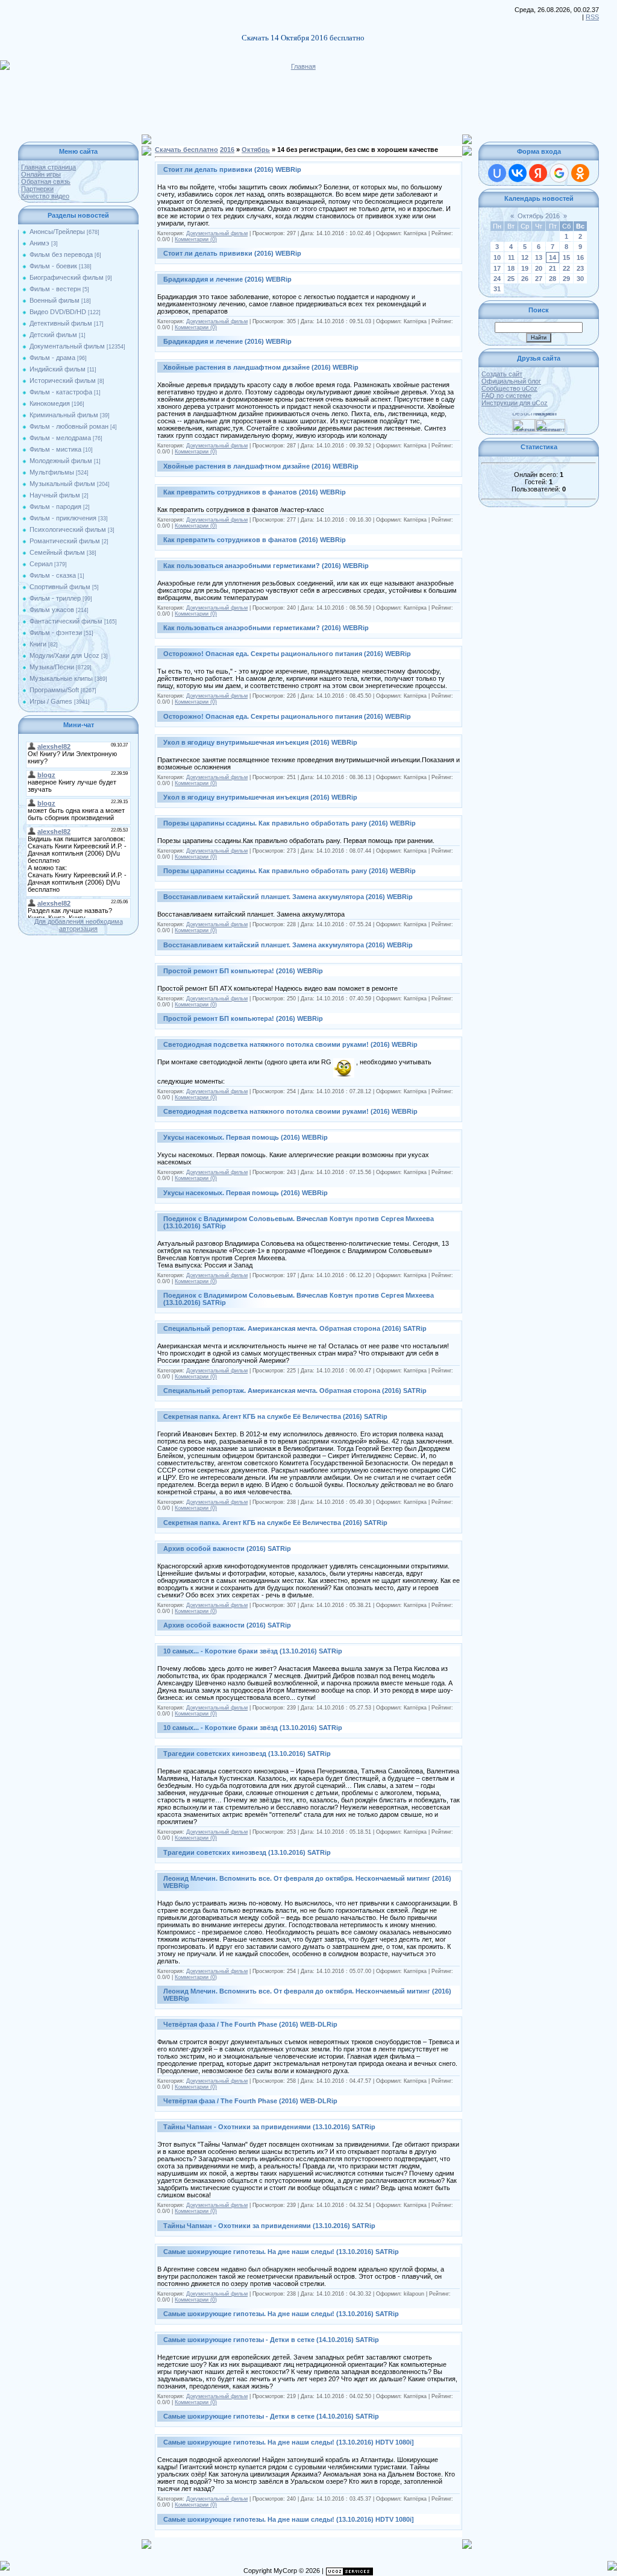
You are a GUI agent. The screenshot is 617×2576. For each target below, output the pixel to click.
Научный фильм (55, 495)
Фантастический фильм (66, 621)
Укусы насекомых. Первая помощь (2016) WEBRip (246, 1137)
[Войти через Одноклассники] (580, 173)
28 (553, 279)
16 (580, 257)
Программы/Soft (54, 690)
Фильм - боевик (53, 266)
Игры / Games (51, 701)
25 (511, 279)
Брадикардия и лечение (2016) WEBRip (227, 279)
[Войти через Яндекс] (538, 173)
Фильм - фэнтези (56, 633)
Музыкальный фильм (62, 484)
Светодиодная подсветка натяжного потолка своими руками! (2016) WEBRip (290, 1044)
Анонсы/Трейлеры (57, 232)
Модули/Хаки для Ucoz (64, 655)
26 (525, 279)
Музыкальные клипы (61, 678)
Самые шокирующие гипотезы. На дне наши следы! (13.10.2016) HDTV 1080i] (289, 2442)
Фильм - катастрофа (61, 392)
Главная (303, 66)
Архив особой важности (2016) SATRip (227, 1548)
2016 (227, 150)
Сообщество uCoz (509, 388)
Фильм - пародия (55, 507)
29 (566, 279)
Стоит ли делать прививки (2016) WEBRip (232, 169)
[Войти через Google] (559, 173)
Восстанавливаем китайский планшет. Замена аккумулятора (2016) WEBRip (288, 897)
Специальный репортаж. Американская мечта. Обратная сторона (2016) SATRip (295, 1328)
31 (497, 289)
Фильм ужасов (52, 610)
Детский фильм (53, 335)
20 (539, 268)
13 (539, 257)
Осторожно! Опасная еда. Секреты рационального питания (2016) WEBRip (287, 654)
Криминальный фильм (64, 415)
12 (525, 257)
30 (580, 279)
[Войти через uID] (497, 173)
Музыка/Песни (52, 667)
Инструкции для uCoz (515, 403)
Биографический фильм (67, 277)
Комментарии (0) (196, 239)
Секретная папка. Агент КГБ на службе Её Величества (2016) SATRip (275, 1416)
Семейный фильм (57, 552)
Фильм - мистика (55, 449)
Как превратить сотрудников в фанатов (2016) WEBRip (255, 492)
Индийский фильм (58, 369)
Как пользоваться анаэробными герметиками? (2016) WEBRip (266, 566)
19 (525, 268)
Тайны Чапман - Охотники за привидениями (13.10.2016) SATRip (269, 2127)
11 (511, 257)
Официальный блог (511, 381)
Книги (38, 644)
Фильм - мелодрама (60, 438)
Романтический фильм (65, 541)
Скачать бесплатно (186, 150)
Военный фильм (55, 300)
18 (511, 268)
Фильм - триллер (55, 598)
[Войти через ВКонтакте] (518, 173)
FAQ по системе (506, 396)
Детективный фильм (61, 323)
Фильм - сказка (53, 575)
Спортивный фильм (60, 587)
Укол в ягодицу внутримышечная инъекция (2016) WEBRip (260, 742)
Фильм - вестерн (55, 289)
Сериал (41, 564)
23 (580, 268)
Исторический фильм (63, 380)
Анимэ (39, 243)
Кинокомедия (50, 403)
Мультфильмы (52, 472)
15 (566, 257)
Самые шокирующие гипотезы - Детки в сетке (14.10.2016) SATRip (271, 2340)
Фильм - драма (52, 358)
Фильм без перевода (61, 254)
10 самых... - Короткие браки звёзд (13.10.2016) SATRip (253, 1651)
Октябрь (256, 150)
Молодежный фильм (61, 461)
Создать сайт (502, 374)
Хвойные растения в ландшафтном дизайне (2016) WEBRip (261, 367)
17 (497, 268)
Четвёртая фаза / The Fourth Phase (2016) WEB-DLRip (250, 2024)
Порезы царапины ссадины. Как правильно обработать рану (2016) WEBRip (290, 823)
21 (553, 268)
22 (566, 268)
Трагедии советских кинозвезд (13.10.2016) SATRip (247, 1754)
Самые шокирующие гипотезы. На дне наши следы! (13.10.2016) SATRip (281, 2252)
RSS (592, 17)
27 (539, 279)
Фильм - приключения (63, 518)
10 (497, 257)
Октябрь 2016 (539, 216)
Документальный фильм (67, 346)
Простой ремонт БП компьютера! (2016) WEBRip (243, 971)
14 (553, 257)
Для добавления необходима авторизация (79, 925)
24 (497, 279)
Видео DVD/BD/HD (58, 312)
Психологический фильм (68, 529)
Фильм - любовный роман (69, 426)
